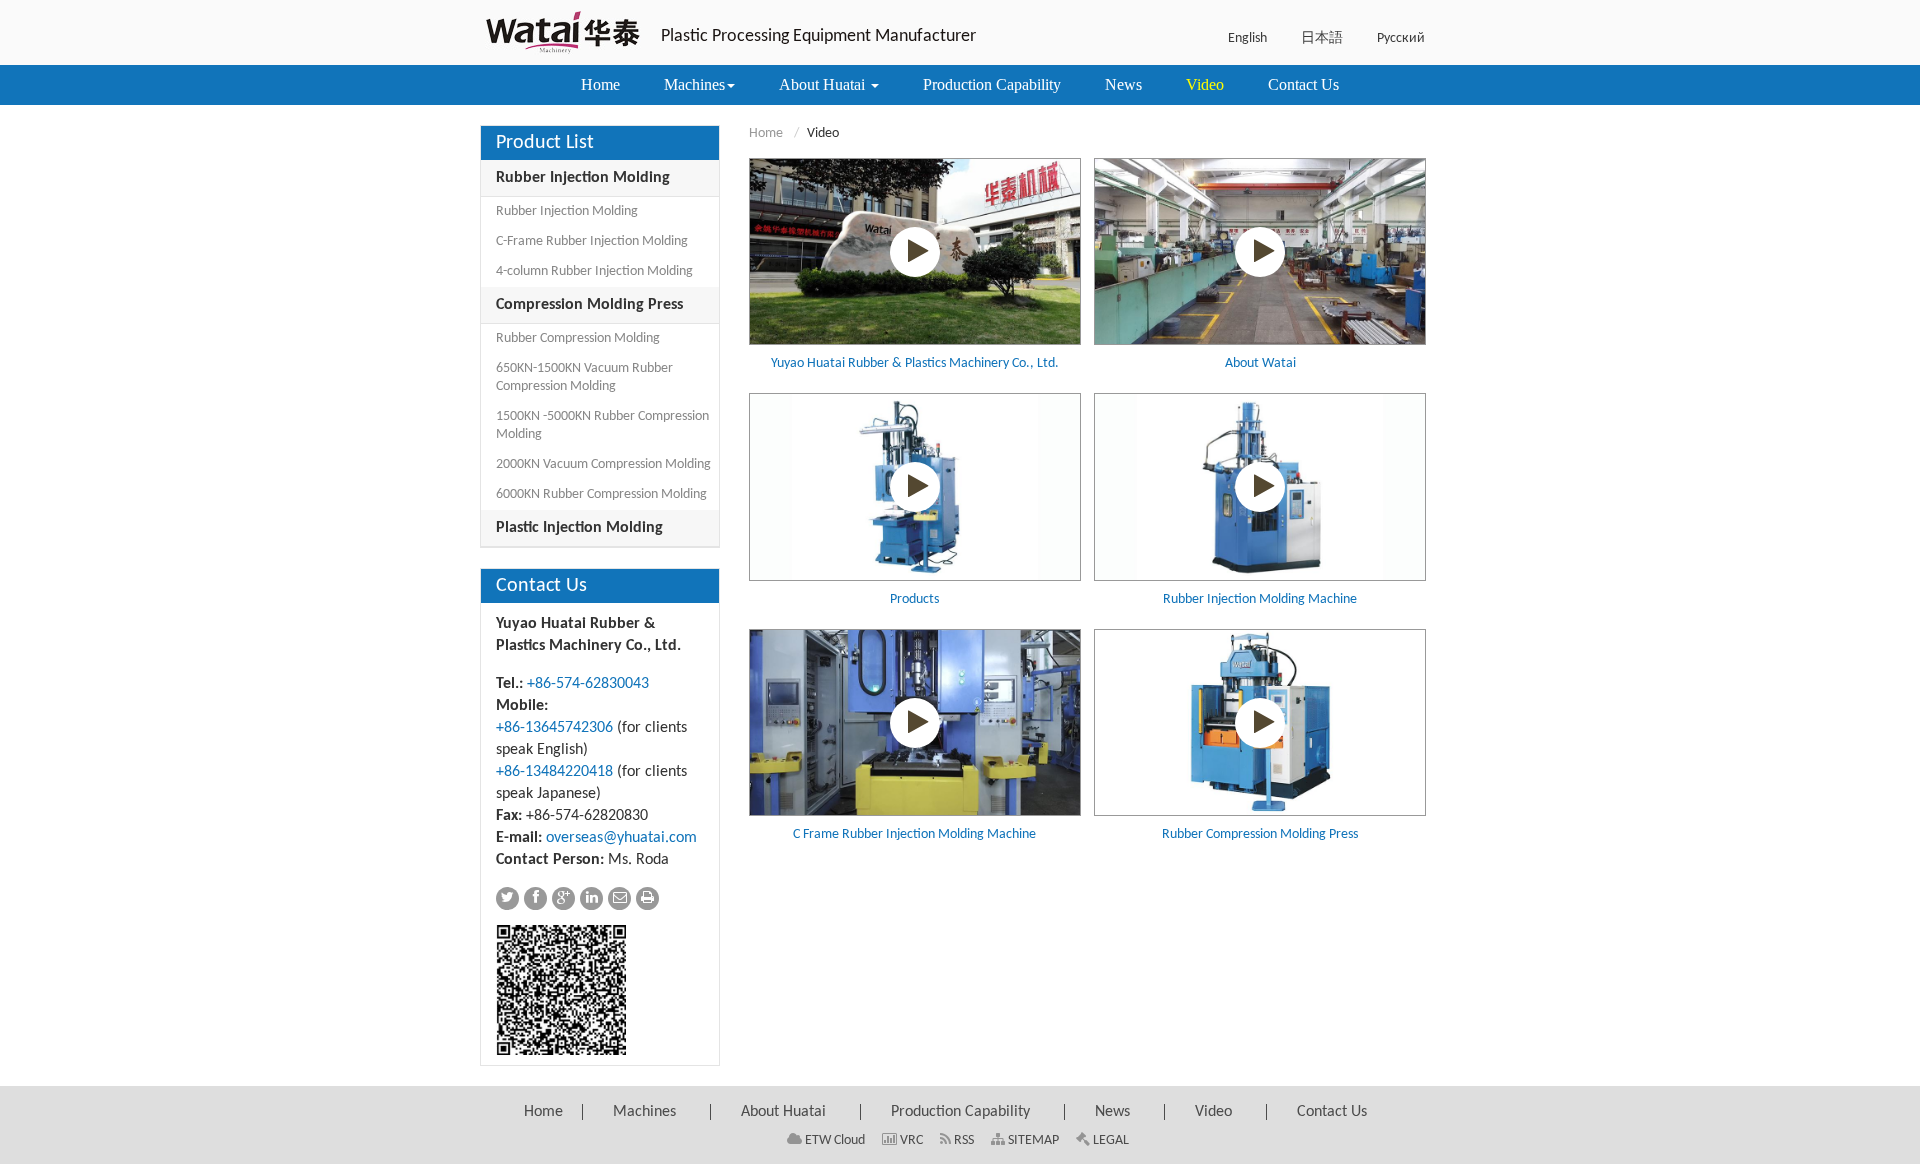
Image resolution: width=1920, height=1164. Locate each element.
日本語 (1322, 38)
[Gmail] (619, 898)
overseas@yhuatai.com (621, 838)
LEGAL (1109, 1140)
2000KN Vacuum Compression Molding (603, 464)
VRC (910, 1140)
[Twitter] (507, 898)
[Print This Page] (647, 898)
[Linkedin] (591, 898)
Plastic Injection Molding (579, 528)
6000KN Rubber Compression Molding (601, 494)
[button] (699, 85)
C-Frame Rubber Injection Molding (592, 241)
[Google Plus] (563, 898)
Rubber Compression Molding (578, 338)
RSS (962, 1140)
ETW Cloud (833, 1140)
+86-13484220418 (554, 772)
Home (766, 133)
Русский (1401, 38)
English (1247, 38)
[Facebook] (535, 898)
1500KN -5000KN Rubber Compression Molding (602, 425)
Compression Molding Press (589, 305)
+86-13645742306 (554, 728)
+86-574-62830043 (588, 684)
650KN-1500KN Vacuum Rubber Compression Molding (584, 377)
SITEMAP (1032, 1140)
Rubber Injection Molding (583, 178)
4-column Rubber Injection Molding (594, 271)
